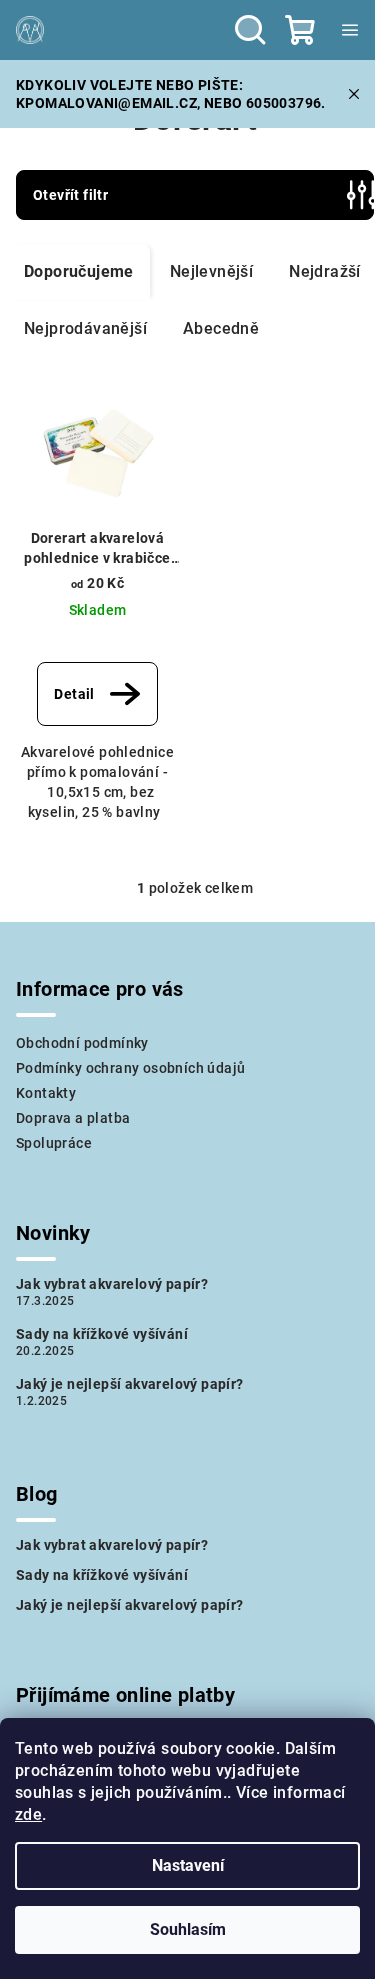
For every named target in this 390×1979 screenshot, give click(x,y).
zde (28, 1814)
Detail (74, 694)
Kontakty (46, 1093)
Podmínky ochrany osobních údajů (130, 1068)
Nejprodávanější (85, 328)
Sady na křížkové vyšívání (102, 1334)
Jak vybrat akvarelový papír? (112, 1284)
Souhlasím (188, 1929)
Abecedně (221, 328)
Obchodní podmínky (82, 1043)
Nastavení (188, 1865)
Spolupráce (54, 1143)
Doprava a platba (73, 1118)
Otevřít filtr (70, 195)
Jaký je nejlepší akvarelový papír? (130, 1384)
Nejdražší (325, 271)
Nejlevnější (211, 271)
